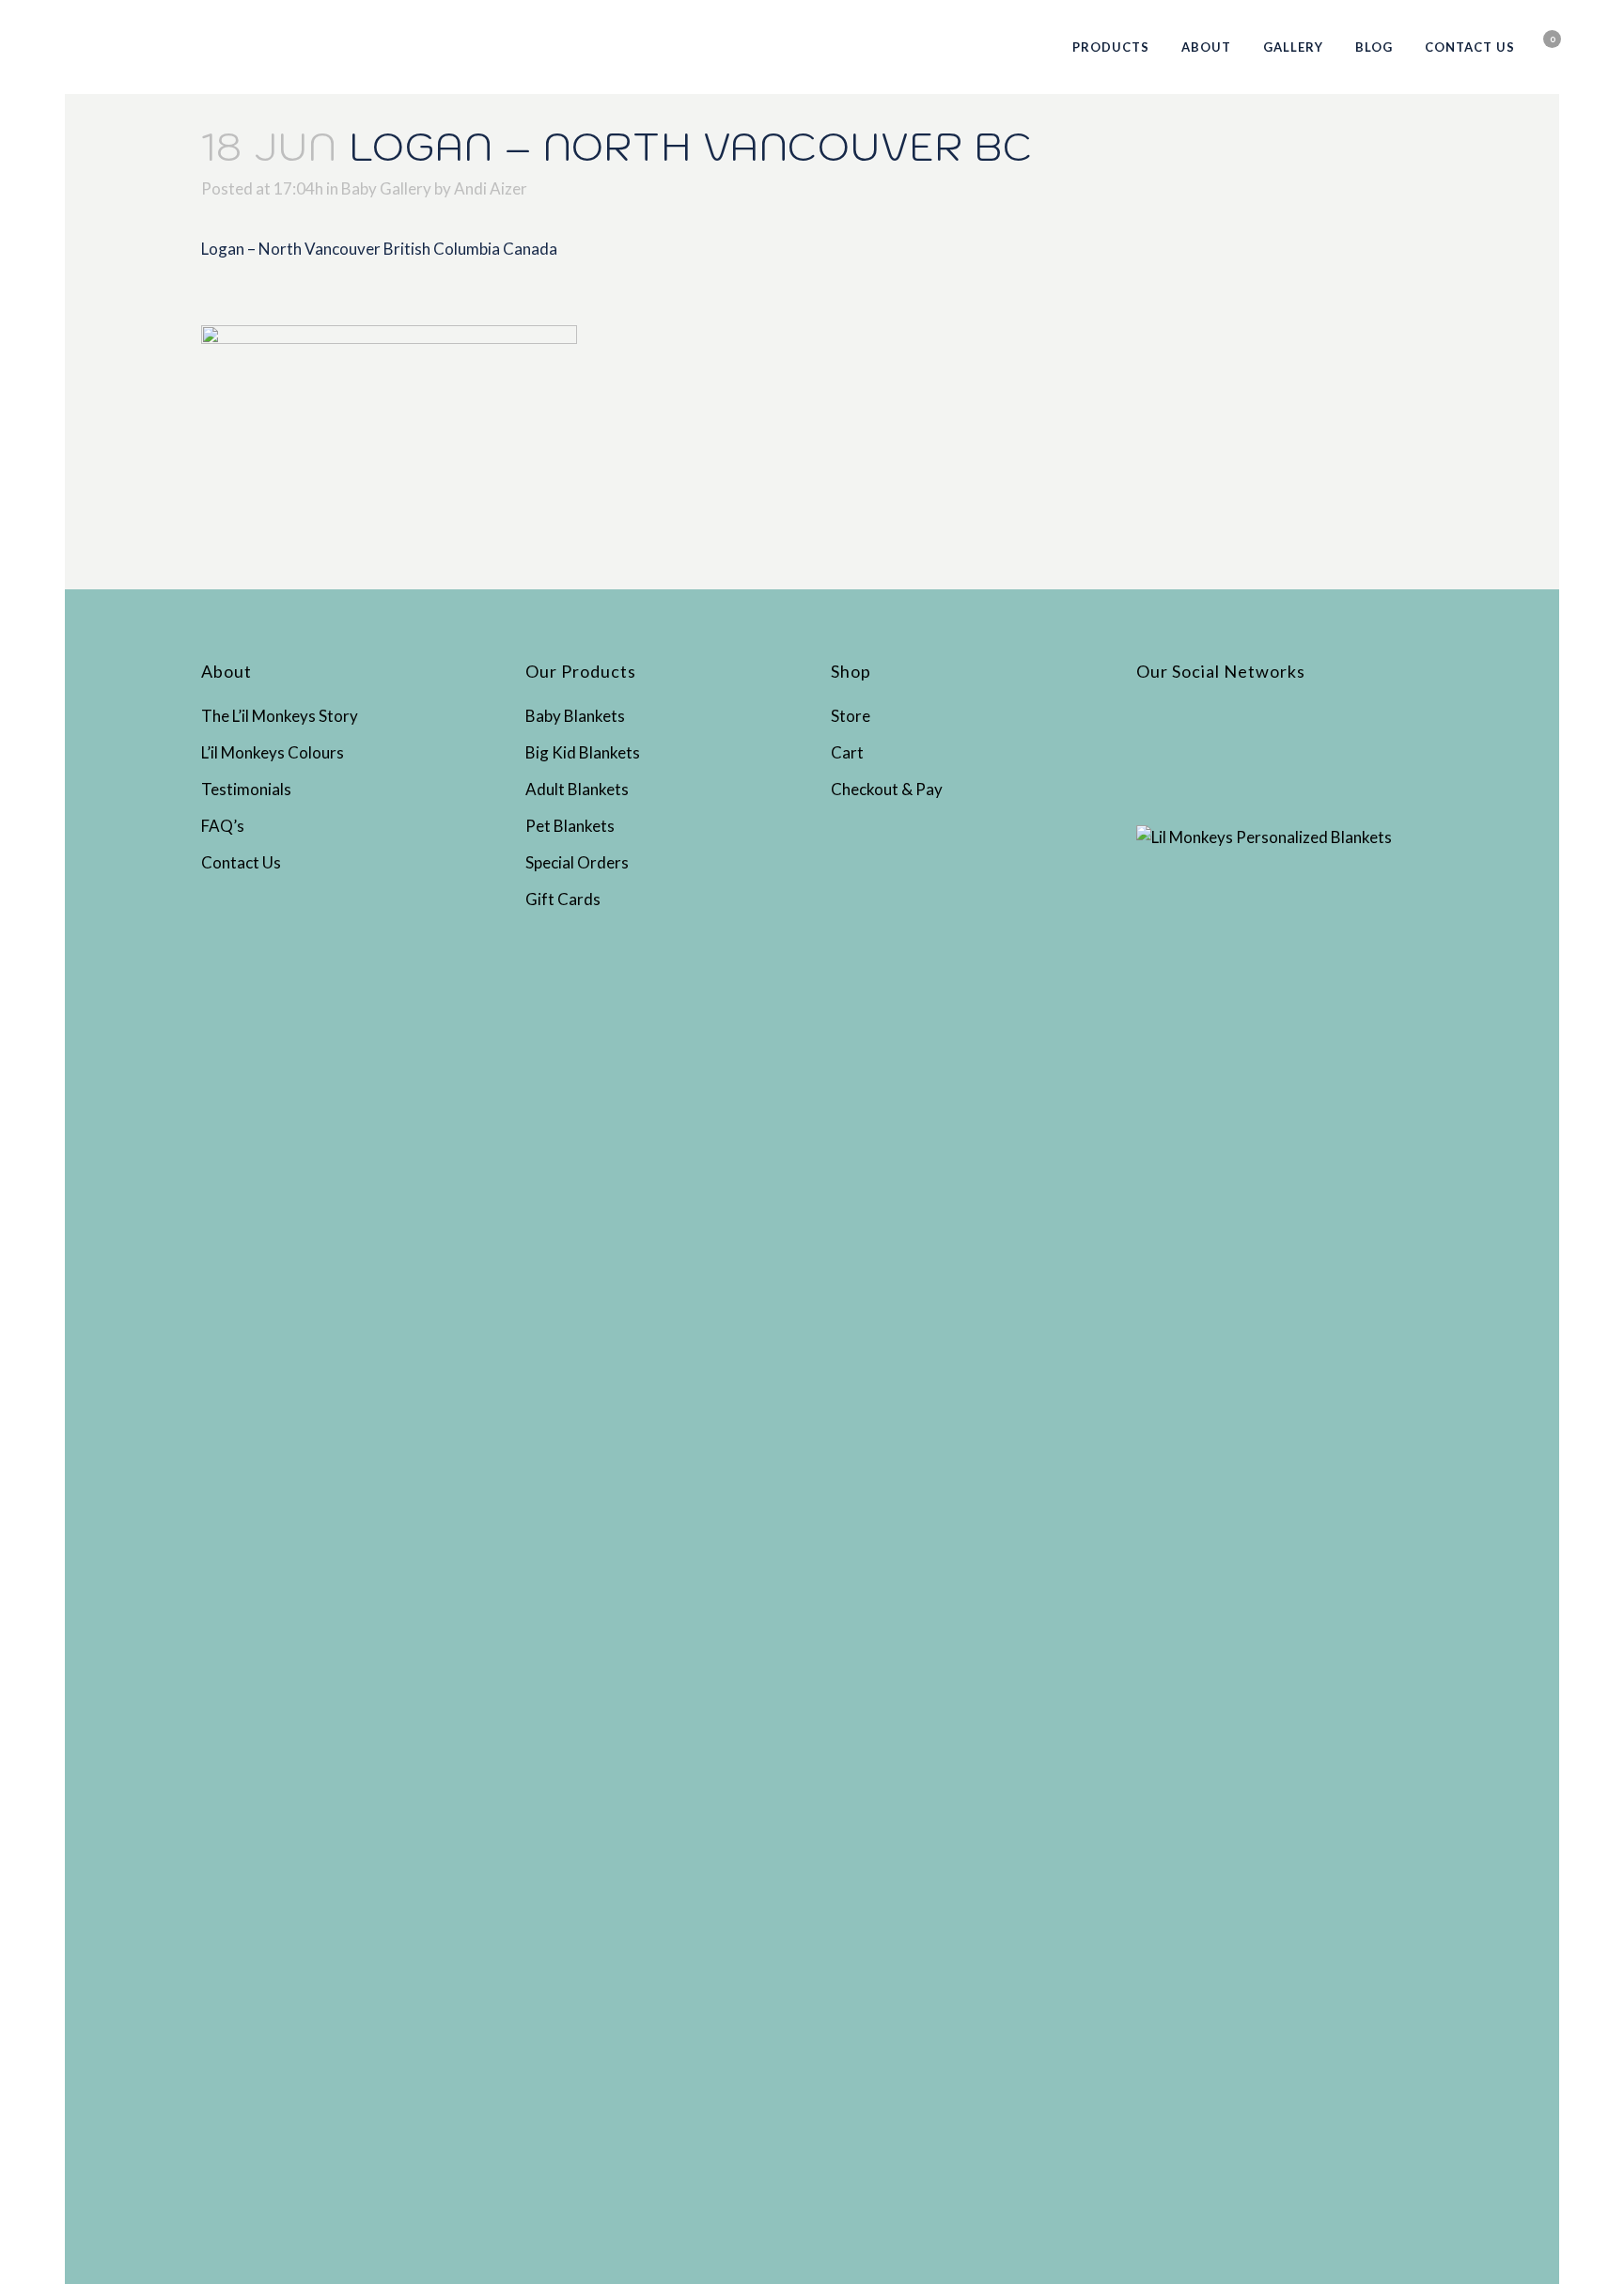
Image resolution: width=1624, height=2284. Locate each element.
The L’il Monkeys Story (280, 716)
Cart (847, 752)
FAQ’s (223, 826)
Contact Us (241, 862)
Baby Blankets (575, 716)
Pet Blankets (570, 826)
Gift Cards (563, 899)
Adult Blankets (577, 789)
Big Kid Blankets (583, 752)
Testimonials (246, 789)
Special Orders (577, 862)
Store (851, 716)
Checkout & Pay (887, 789)
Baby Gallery (386, 188)
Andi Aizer (491, 188)
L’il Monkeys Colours (273, 752)
